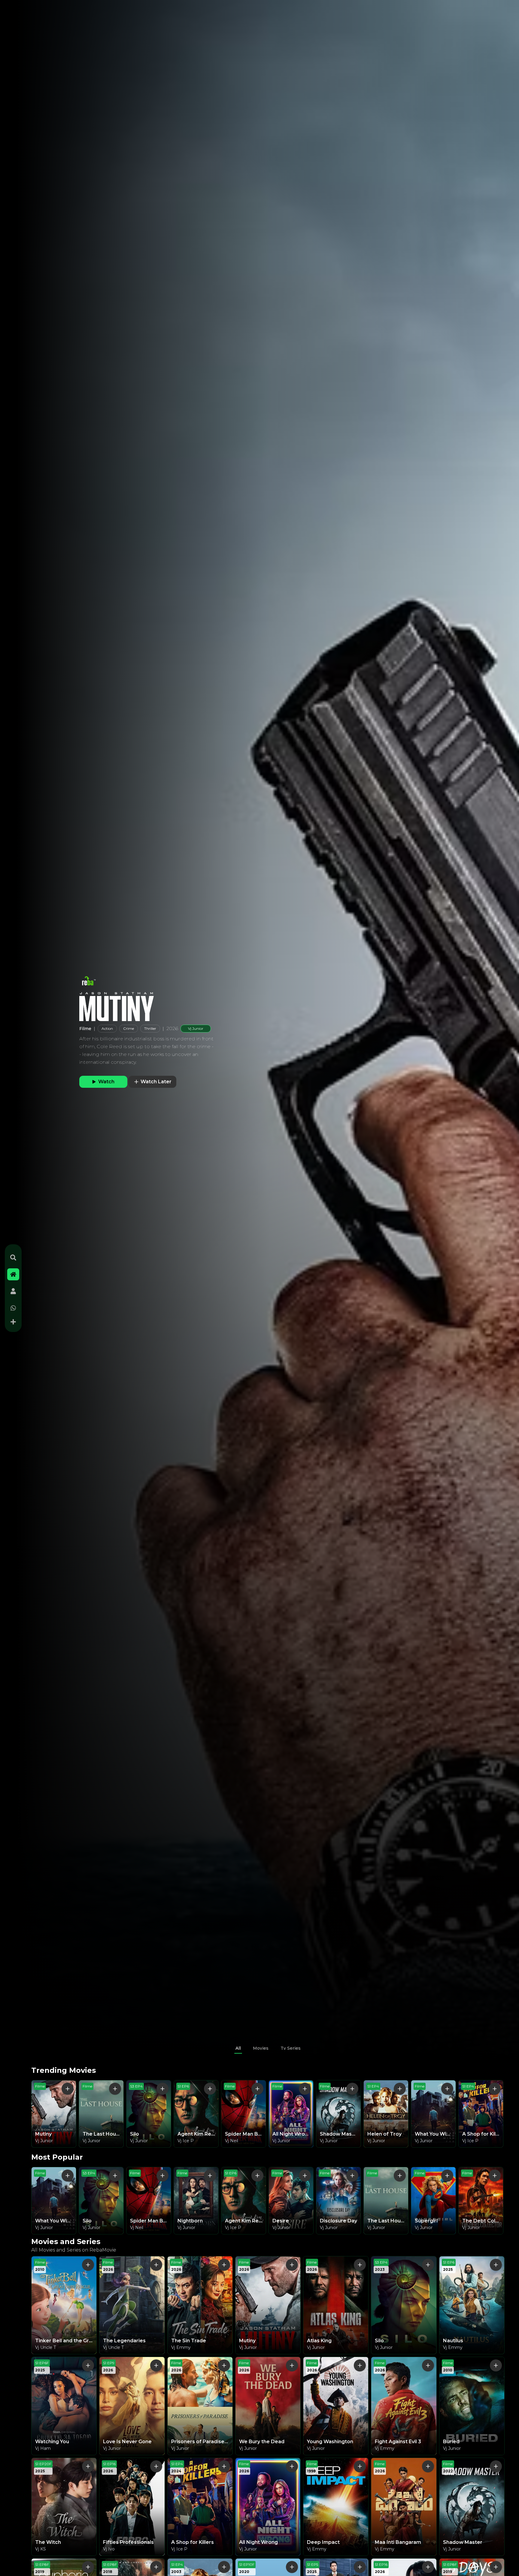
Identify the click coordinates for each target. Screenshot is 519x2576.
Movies (261, 2048)
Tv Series (291, 2048)
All (238, 2048)
